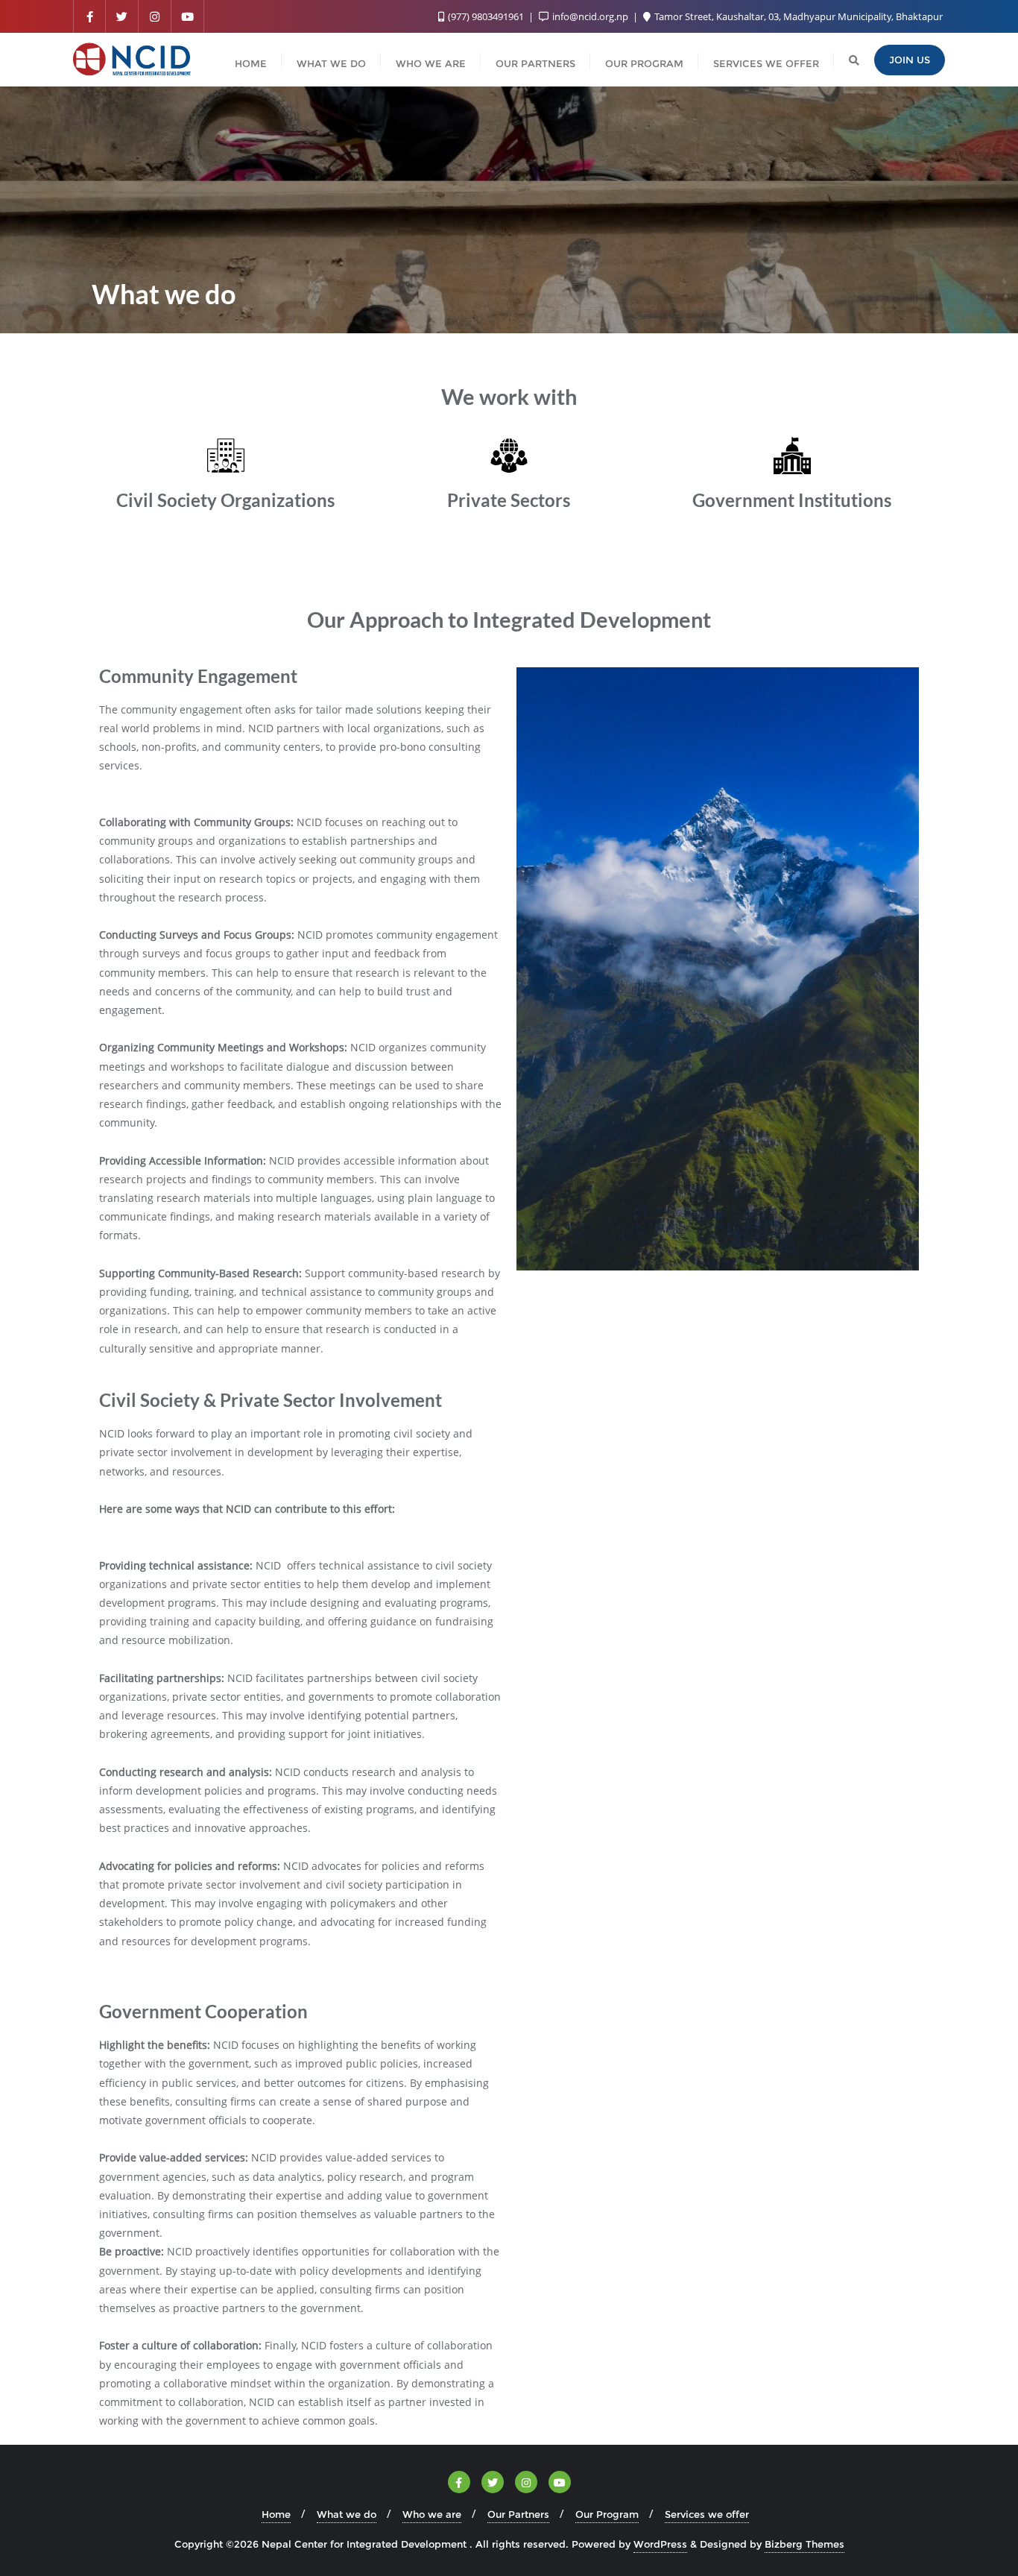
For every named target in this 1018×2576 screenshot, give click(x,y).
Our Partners (518, 2514)
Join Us (910, 60)
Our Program (607, 2514)
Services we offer (707, 2514)
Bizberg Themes (804, 2544)
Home (276, 2514)
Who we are (432, 2514)
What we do (347, 2514)
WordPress (660, 2544)
